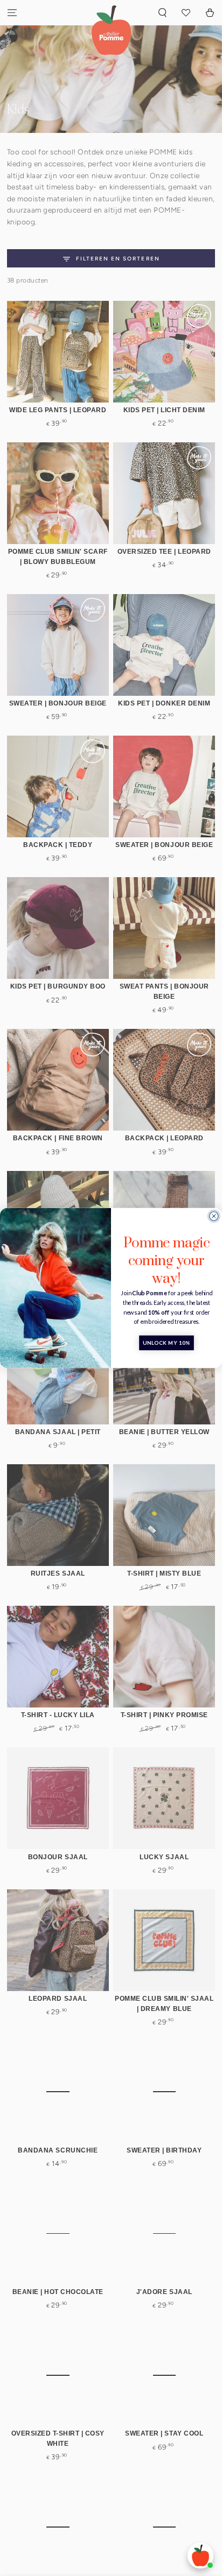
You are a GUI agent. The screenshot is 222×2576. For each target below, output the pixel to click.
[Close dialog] (214, 1216)
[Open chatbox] (200, 2556)
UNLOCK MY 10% (166, 1343)
